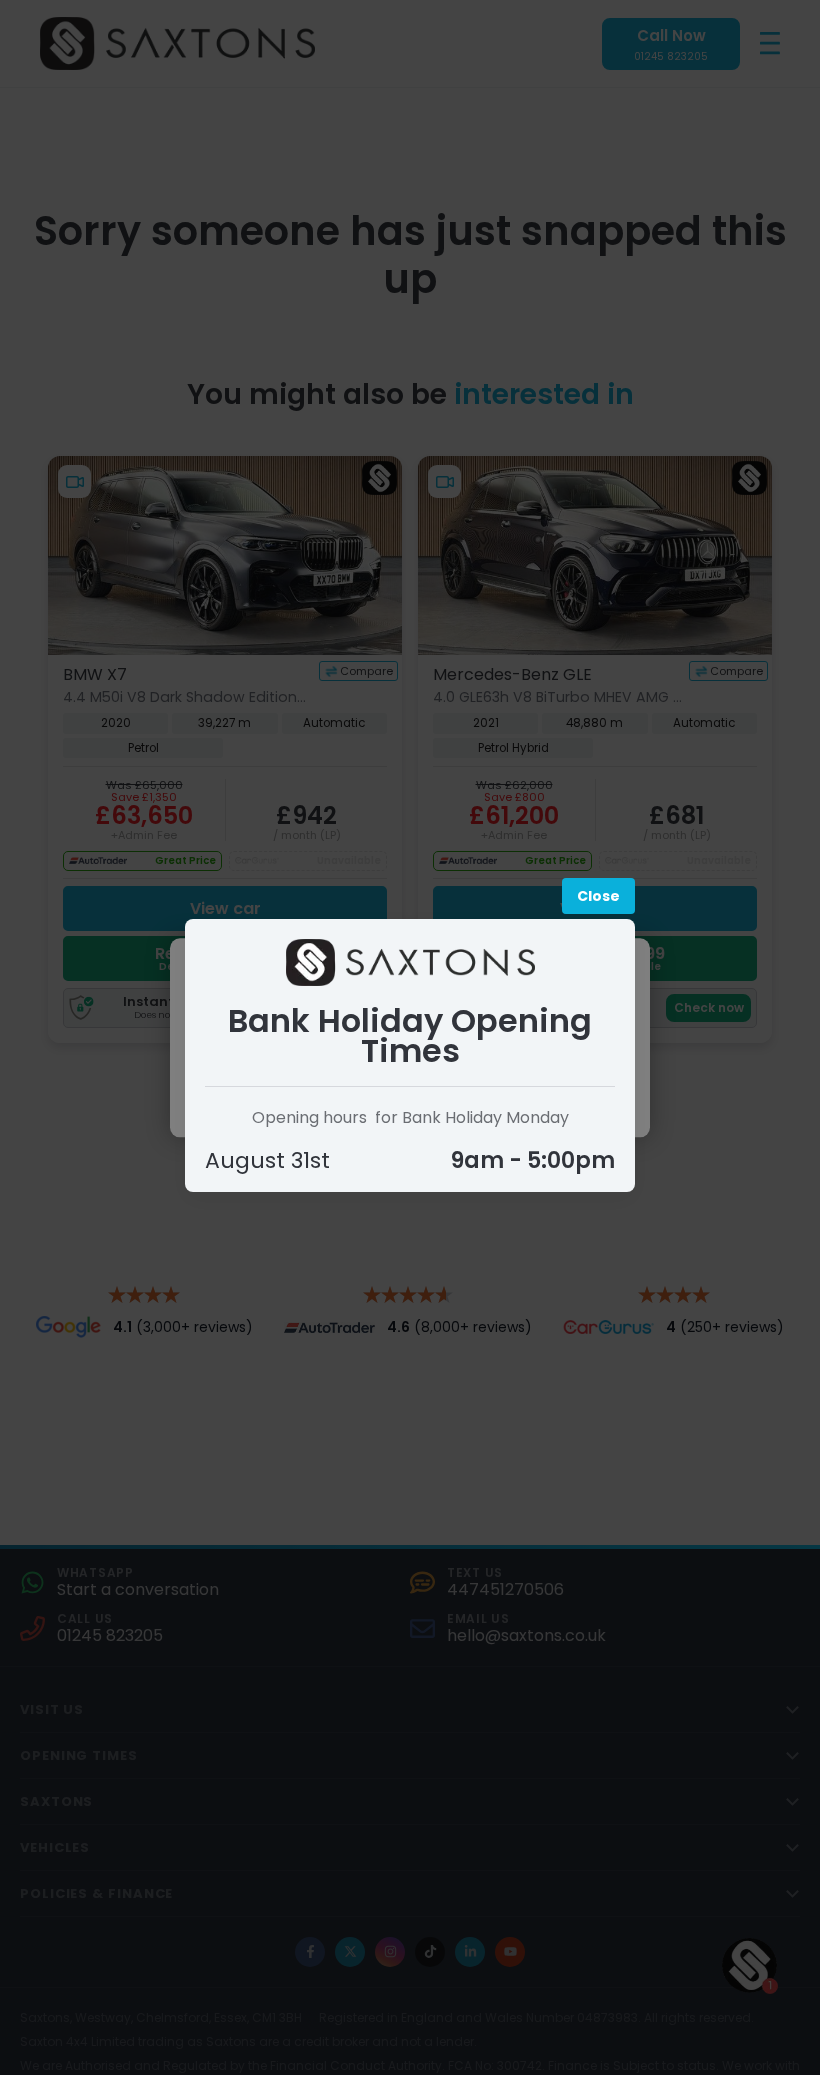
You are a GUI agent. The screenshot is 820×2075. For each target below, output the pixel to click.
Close (598, 896)
